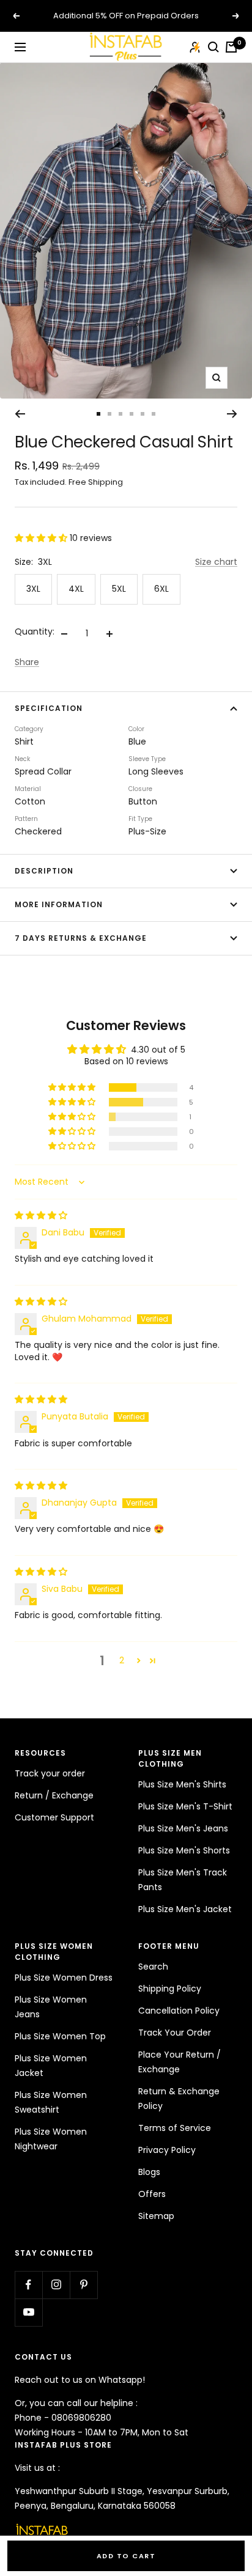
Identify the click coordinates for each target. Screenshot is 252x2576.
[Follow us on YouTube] (28, 2312)
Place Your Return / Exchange (180, 2062)
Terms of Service (175, 2128)
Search (153, 1967)
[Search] (213, 47)
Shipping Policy (170, 1989)
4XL (76, 589)
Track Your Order (175, 2033)
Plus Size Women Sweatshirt (51, 2102)
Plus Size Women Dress (64, 1978)
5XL (119, 589)
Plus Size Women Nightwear (51, 2139)
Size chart (216, 562)
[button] (42, 538)
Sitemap (156, 2216)
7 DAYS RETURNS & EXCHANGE (81, 938)
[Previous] (20, 414)
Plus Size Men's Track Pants (183, 1880)
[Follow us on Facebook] (28, 2285)
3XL (33, 589)
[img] (41, 1215)
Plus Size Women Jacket (51, 2066)
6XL (161, 589)
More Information (59, 904)
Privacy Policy (167, 2150)
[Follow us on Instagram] (56, 2285)
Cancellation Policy (179, 2011)
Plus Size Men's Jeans (183, 1828)
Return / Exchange (54, 1795)
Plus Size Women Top (60, 2036)
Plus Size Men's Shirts (182, 1784)
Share (27, 662)
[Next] (232, 414)
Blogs (149, 2172)
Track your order (50, 1773)
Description (44, 871)
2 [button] (122, 1660)
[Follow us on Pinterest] (83, 2285)
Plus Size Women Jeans (51, 2007)
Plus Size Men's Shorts (184, 1850)
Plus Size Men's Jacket (185, 1909)
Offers (152, 2194)
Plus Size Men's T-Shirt (185, 1806)
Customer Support (54, 1817)
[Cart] (231, 47)
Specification (49, 708)
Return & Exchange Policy (179, 2099)
